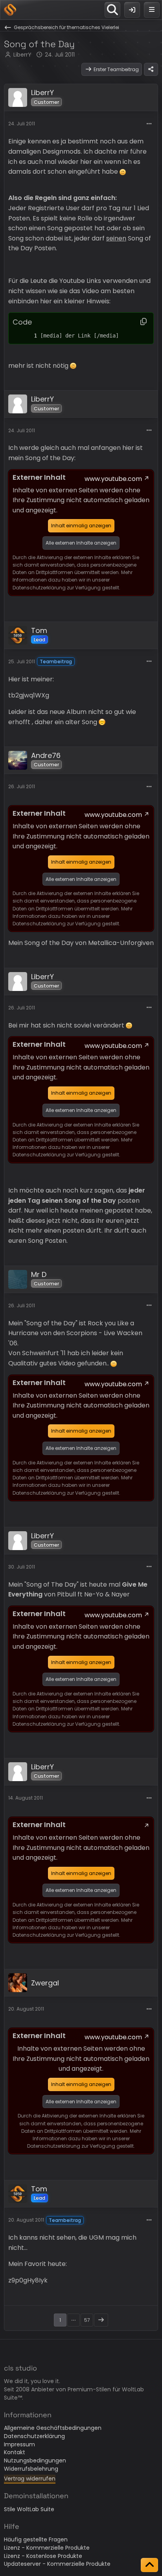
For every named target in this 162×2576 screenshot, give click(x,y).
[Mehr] (149, 124)
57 (87, 2320)
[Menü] (152, 10)
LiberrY (22, 55)
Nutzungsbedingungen (35, 2460)
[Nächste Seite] (101, 2320)
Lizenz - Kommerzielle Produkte (47, 2548)
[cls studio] (10, 10)
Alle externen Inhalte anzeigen (81, 543)
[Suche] (112, 10)
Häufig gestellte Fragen (36, 2539)
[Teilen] (151, 70)
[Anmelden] (132, 10)
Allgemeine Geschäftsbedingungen (53, 2428)
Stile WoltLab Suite (29, 2509)
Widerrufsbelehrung (31, 2469)
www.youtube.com (113, 479)
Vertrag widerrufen (30, 2479)
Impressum (19, 2444)
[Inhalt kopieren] (144, 322)
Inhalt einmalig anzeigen (81, 526)
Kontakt (15, 2452)
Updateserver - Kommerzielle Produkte (57, 2564)
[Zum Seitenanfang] (149, 2565)
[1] (28, 336)
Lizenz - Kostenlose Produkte (43, 2556)
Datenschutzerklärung (34, 2436)
